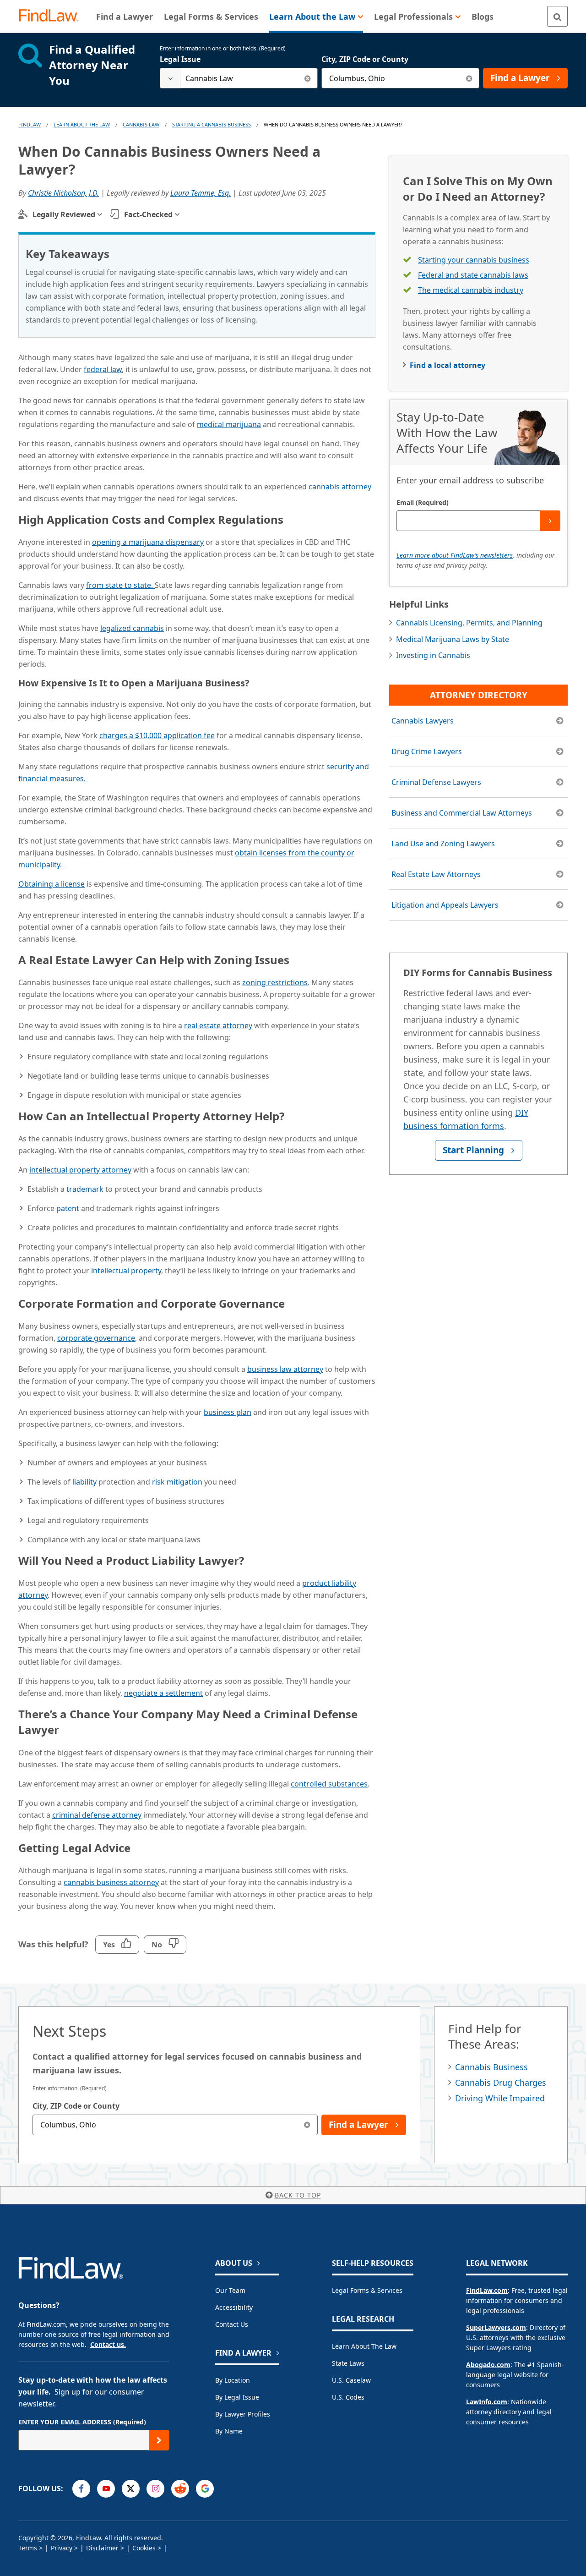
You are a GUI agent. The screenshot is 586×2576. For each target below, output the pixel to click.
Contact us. (108, 2344)
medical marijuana (229, 424)
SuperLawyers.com (496, 2327)
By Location (233, 2380)
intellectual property (126, 1271)
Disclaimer (102, 2548)
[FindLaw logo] (52, 16)
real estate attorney (218, 1025)
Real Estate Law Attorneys (436, 874)
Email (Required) (423, 502)
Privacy (62, 2548)
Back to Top (298, 2195)
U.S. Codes (348, 2397)
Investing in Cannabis (433, 655)
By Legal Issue (237, 2397)
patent (68, 1208)
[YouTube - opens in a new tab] (106, 2489)
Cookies (144, 2548)
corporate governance (96, 1338)
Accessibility (234, 2307)
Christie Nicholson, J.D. (63, 193)
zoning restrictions (275, 982)
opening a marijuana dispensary (148, 542)
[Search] (557, 16)
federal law (103, 369)
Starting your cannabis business (474, 260)
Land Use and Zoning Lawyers (443, 844)
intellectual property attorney (80, 1170)
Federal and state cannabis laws (473, 275)
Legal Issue (180, 59)
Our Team (230, 2290)
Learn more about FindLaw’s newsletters (455, 555)
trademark (85, 1189)
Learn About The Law (82, 124)
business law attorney (285, 1369)
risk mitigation (177, 1482)
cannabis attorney (340, 487)
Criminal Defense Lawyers (436, 782)
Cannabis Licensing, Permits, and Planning (469, 623)
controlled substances (329, 1784)
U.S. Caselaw (351, 2380)
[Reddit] (180, 2489)
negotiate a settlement (163, 1693)
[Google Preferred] (205, 2489)
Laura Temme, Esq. (201, 193)
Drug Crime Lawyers (427, 751)
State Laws (348, 2363)
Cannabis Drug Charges (501, 2083)
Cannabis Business (491, 2067)
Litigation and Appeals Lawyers (445, 905)
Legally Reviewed (64, 214)
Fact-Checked (148, 214)
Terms (28, 2548)
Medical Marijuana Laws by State (453, 639)
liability (84, 1482)
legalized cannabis (132, 628)
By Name (229, 2431)
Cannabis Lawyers (423, 721)
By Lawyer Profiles (243, 2414)
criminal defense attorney (97, 1815)
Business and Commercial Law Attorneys (462, 813)
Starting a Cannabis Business (212, 124)
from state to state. (120, 585)
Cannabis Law (141, 124)
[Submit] (550, 521)
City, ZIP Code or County (365, 59)
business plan (228, 1412)
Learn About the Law (364, 2346)
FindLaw (30, 124)
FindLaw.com (487, 2290)
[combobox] (239, 78)
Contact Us (232, 2324)
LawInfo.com (487, 2402)
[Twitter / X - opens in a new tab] (131, 2489)
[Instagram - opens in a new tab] (155, 2489)
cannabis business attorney (111, 1882)
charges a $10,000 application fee (157, 735)
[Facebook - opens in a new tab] (81, 2489)
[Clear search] (307, 78)
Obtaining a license (52, 884)
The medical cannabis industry (471, 290)
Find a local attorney (448, 365)
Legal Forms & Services (367, 2290)
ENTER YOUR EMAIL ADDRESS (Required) (82, 2422)
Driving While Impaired (500, 2098)
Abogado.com (488, 2365)
